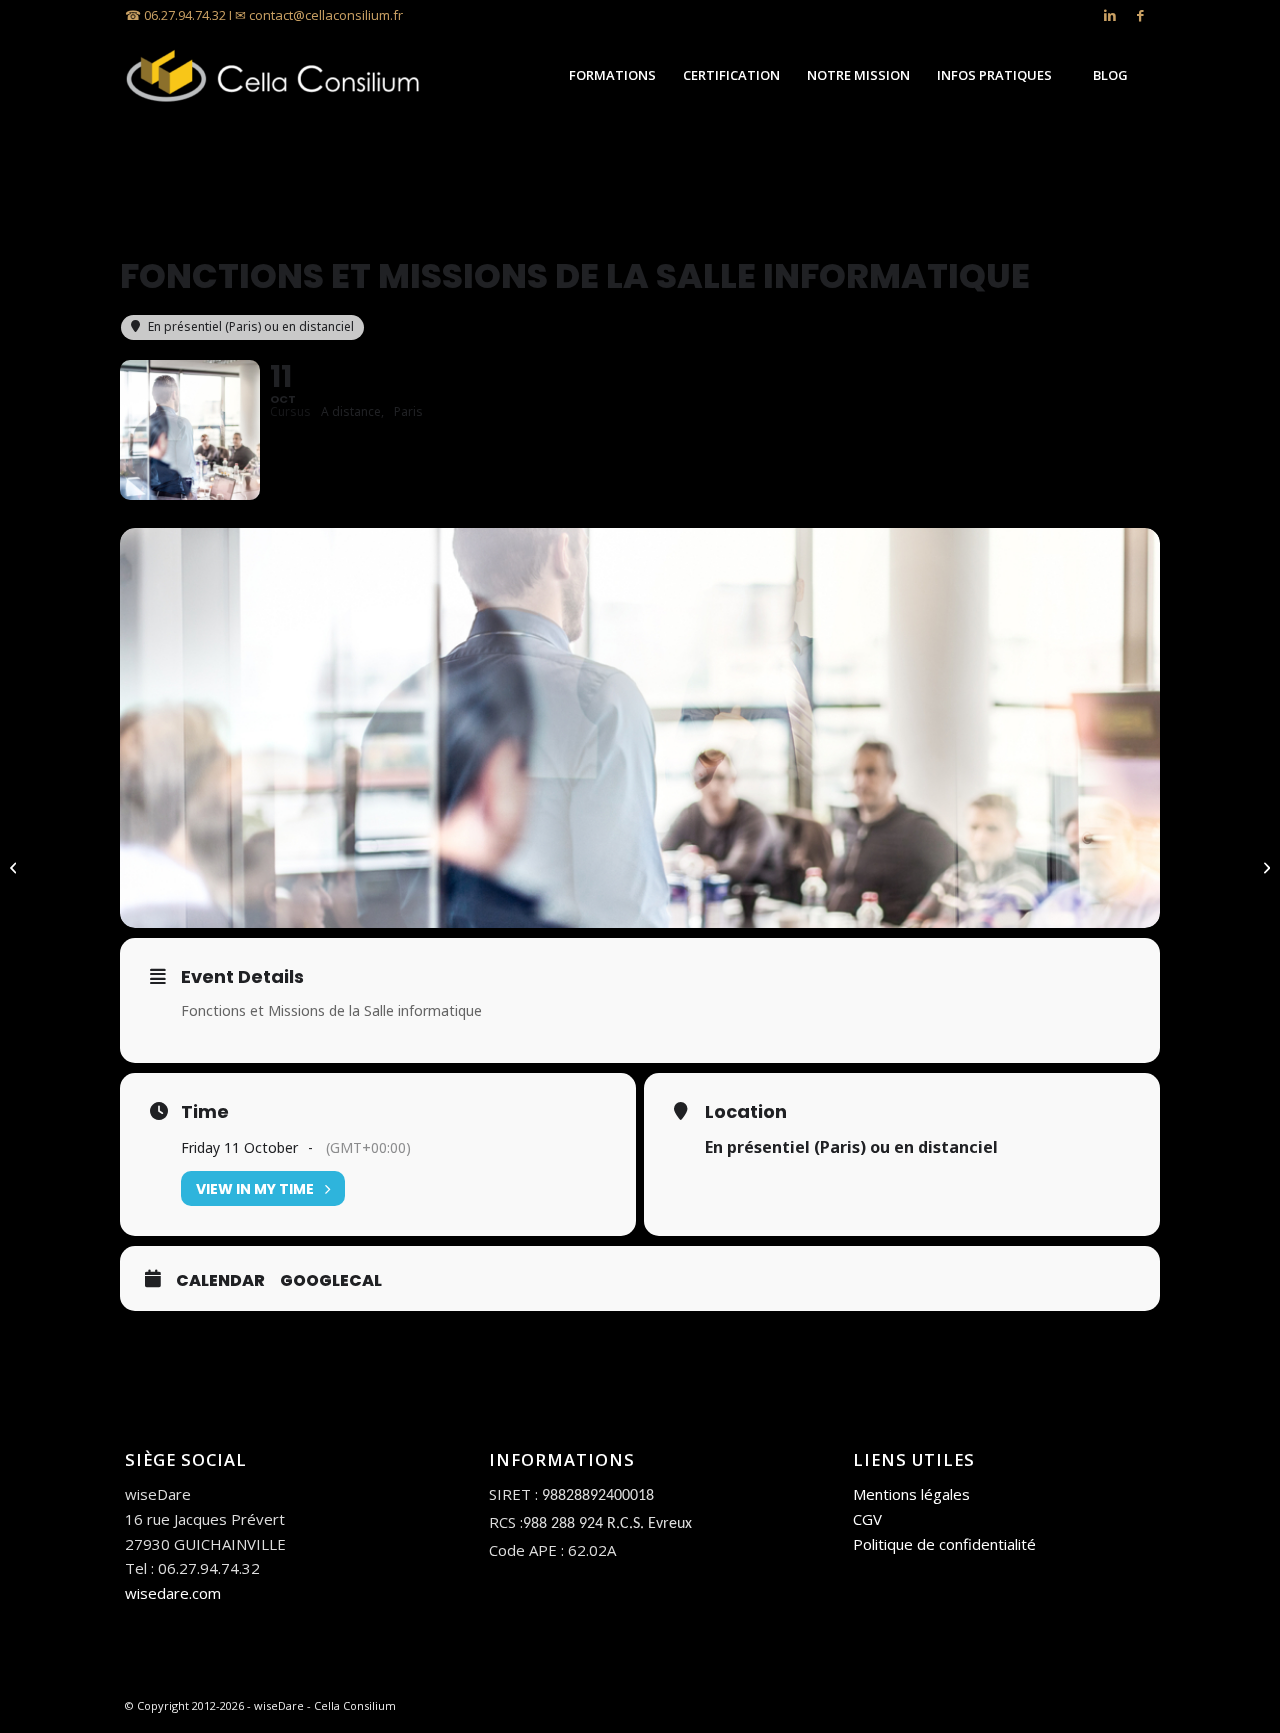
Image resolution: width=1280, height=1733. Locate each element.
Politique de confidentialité (944, 1544)
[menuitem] (612, 75)
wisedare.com (173, 1593)
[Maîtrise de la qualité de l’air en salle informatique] (1264, 867)
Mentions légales (911, 1494)
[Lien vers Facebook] (1140, 15)
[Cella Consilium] (275, 75)
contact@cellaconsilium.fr (326, 15)
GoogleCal (331, 1281)
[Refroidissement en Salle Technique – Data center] (15, 867)
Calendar (220, 1281)
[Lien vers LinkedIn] (1109, 15)
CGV (867, 1519)
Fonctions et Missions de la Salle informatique (331, 1010)
